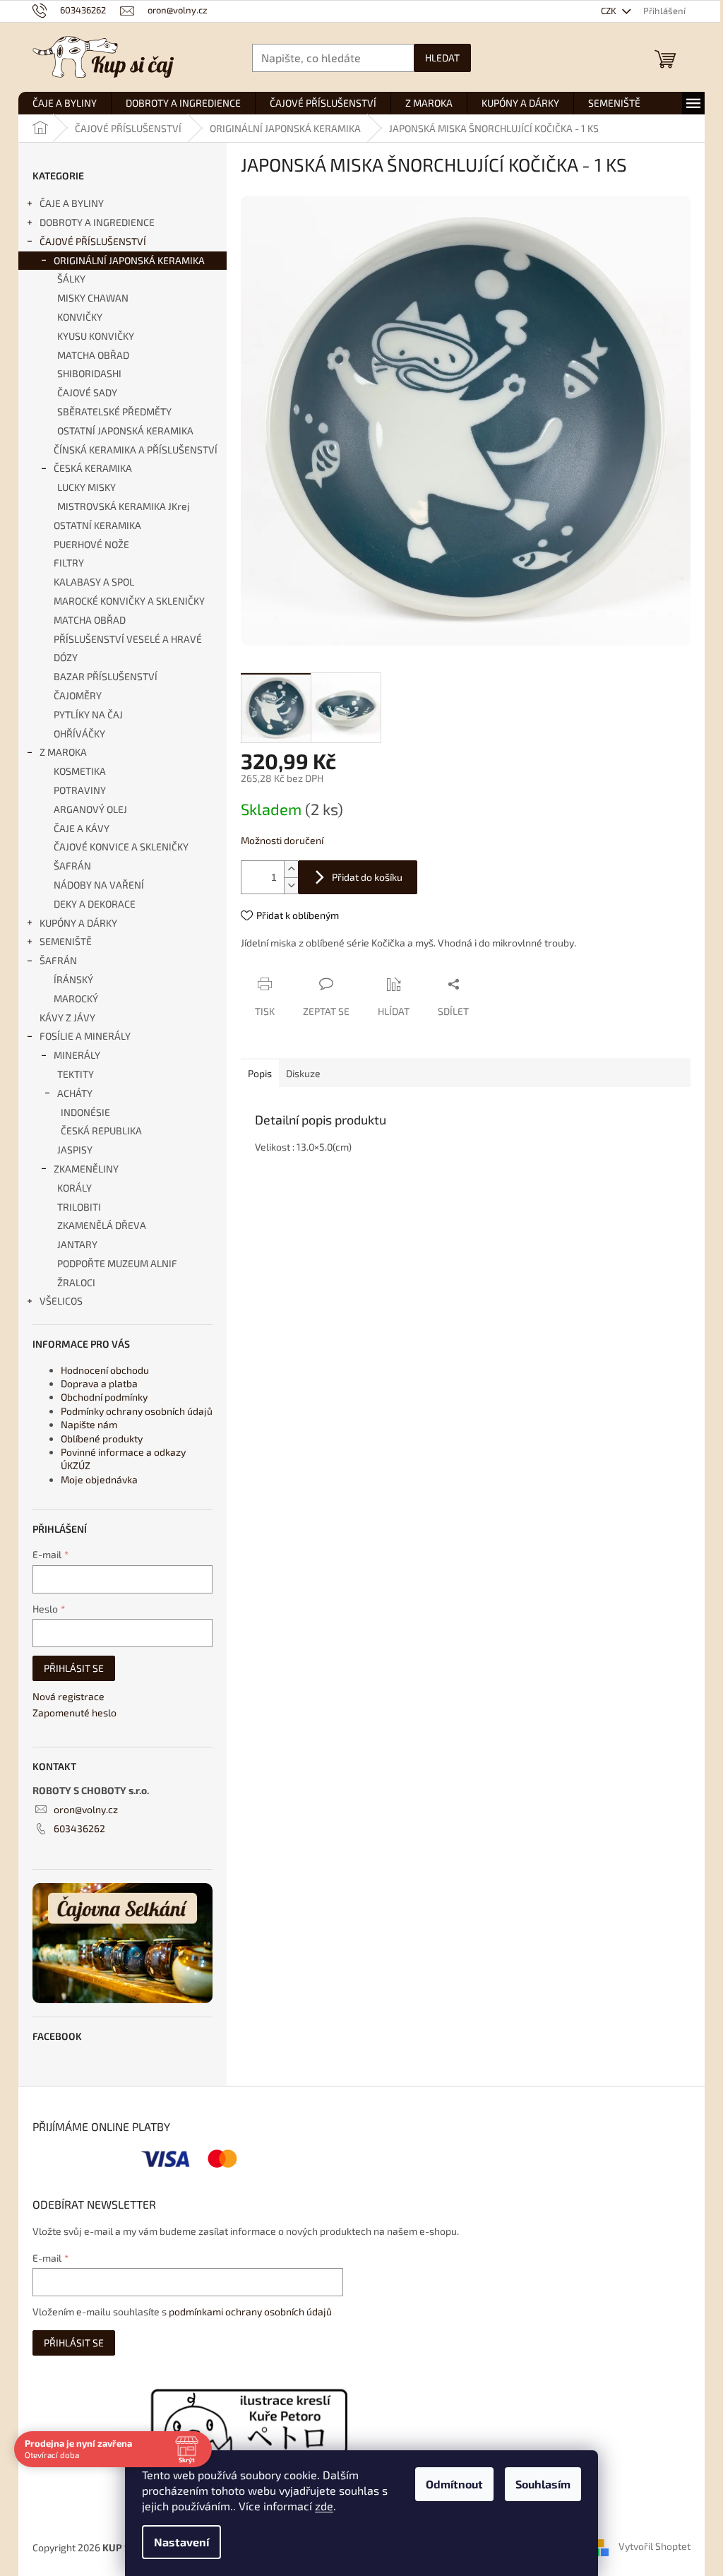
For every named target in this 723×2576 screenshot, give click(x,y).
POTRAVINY (80, 790)
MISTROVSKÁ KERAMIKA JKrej (124, 506)
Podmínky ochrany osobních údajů (137, 1411)
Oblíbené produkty (102, 1438)
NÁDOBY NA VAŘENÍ (99, 885)
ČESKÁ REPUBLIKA (101, 1130)
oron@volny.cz (86, 1809)
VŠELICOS (61, 1301)
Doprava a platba (99, 1383)
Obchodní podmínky (104, 1397)
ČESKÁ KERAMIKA (93, 468)
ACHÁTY (75, 1093)
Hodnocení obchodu (105, 1370)
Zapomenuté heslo (74, 1713)
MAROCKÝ (76, 998)
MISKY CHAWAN (93, 298)
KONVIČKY (80, 317)
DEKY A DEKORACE (95, 904)
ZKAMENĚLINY (86, 1169)
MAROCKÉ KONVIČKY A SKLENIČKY (129, 601)
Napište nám (89, 1424)
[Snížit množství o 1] (291, 885)
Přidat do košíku (367, 877)
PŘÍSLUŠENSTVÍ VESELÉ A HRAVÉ (128, 639)
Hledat (442, 58)
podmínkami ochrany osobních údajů (250, 2311)
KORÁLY (74, 1188)
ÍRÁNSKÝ (73, 979)
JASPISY (75, 1150)
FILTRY (69, 563)
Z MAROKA (63, 752)
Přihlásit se (74, 1668)
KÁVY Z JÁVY (67, 1017)
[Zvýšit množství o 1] (291, 869)
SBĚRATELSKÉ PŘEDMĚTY (114, 411)
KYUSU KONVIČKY (96, 336)
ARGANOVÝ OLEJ (90, 809)
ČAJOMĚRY (78, 695)
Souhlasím (543, 2484)
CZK (610, 11)
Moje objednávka (99, 1479)
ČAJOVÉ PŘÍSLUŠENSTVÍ (93, 241)
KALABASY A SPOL (94, 582)
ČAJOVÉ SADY (87, 392)
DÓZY (66, 657)
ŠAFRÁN (72, 866)
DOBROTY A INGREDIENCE (97, 222)
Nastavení (181, 2542)
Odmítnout (454, 2484)
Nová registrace (68, 1696)
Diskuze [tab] (303, 1073)
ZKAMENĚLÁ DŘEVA (102, 1225)
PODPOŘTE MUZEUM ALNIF (117, 1263)
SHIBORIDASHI (89, 373)
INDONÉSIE (85, 1112)
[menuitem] (65, 103)
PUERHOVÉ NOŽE (91, 544)
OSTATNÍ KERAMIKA (97, 525)
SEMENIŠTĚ (66, 941)
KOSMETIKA (80, 771)
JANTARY (77, 1244)
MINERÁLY (77, 1055)
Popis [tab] (260, 1073)
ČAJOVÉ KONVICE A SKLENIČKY (121, 847)
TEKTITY (76, 1074)
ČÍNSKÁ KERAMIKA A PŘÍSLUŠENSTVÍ (136, 450)
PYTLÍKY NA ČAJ (88, 714)
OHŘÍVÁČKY (79, 734)
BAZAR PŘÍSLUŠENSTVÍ (106, 676)
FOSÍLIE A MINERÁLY (85, 1036)
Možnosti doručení (282, 840)
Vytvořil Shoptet (655, 2546)
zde (324, 2506)
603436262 (79, 1828)
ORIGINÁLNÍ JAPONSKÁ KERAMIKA (129, 260)
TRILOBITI (79, 1207)
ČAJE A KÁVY (82, 828)
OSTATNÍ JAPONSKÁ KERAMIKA (125, 431)
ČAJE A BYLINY (72, 203)
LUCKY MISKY (86, 487)
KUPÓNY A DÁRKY (78, 923)
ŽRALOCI (76, 1282)
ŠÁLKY (71, 279)
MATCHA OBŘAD (93, 355)
